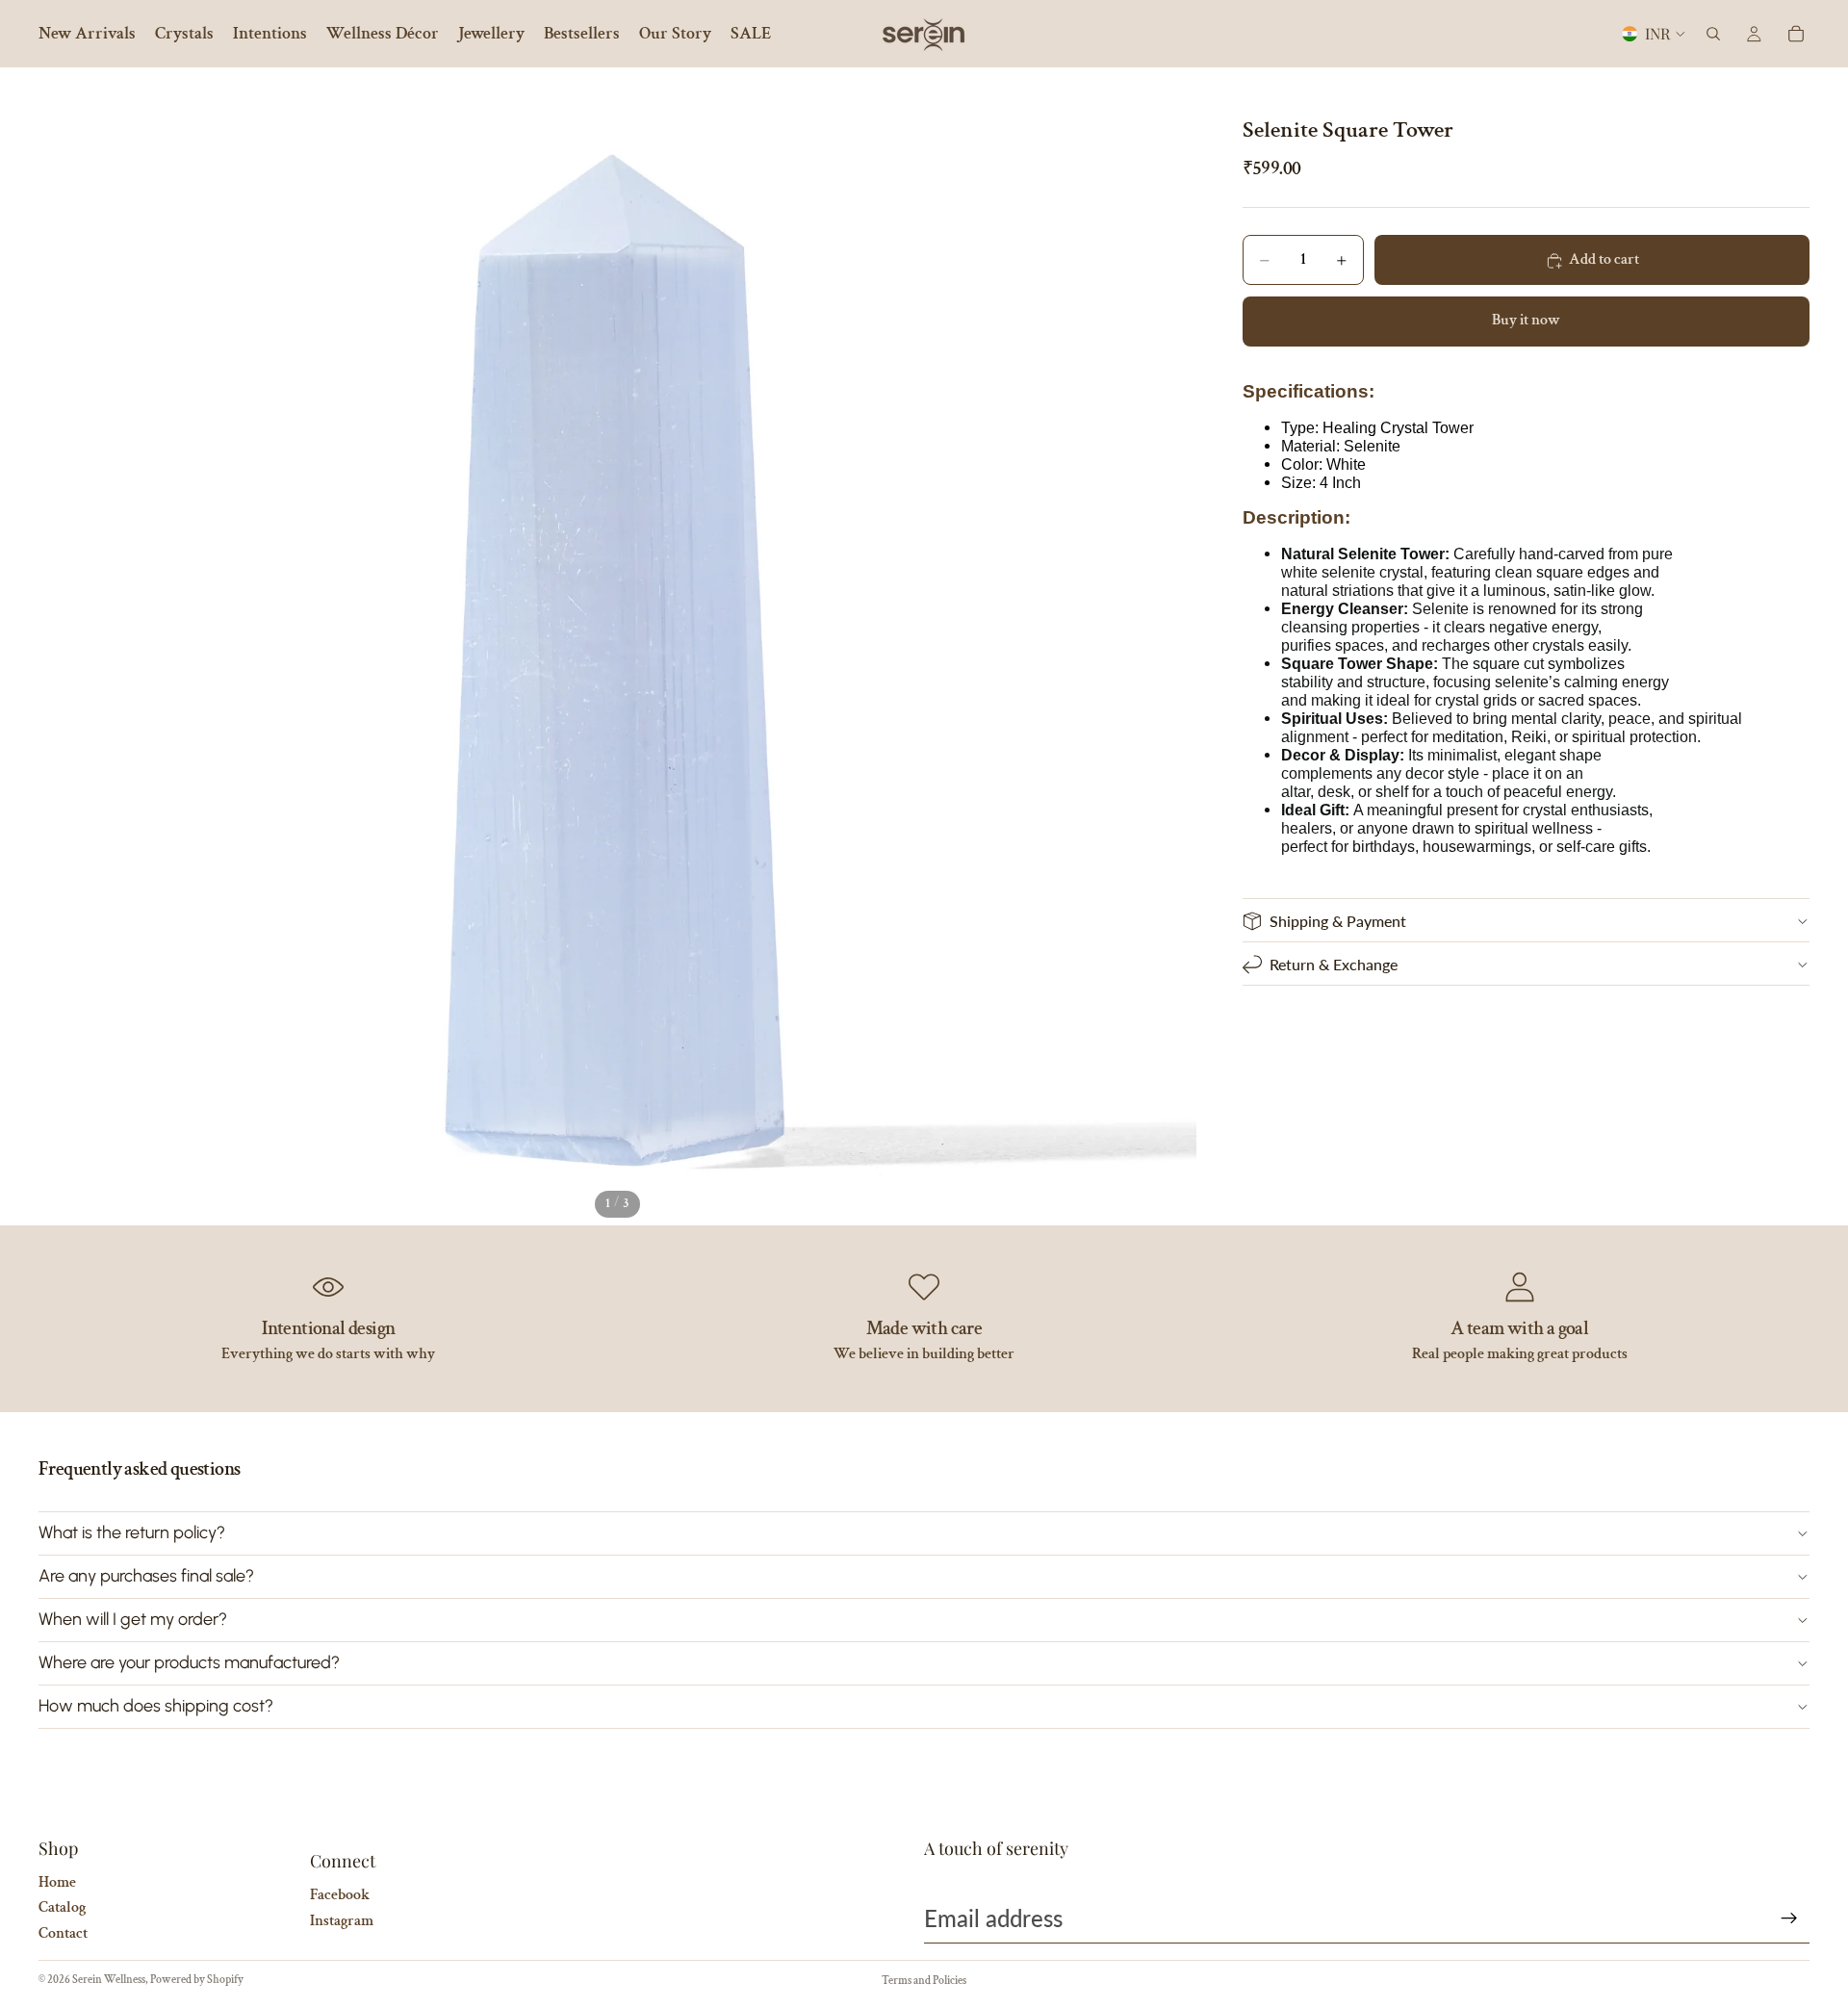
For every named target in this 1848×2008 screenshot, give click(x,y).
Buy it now (1526, 321)
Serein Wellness (109, 1980)
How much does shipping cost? (156, 1706)
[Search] (1713, 34)
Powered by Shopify (197, 1980)
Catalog (62, 1907)
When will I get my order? (133, 1619)
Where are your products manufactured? (189, 1662)
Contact (63, 1933)
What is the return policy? (132, 1532)
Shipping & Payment (1338, 921)
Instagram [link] (342, 1921)
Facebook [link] (340, 1895)
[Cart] (1796, 34)
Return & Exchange (1334, 964)
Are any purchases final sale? (146, 1576)
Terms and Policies (924, 1981)
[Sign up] (1789, 1918)
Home (57, 1882)
